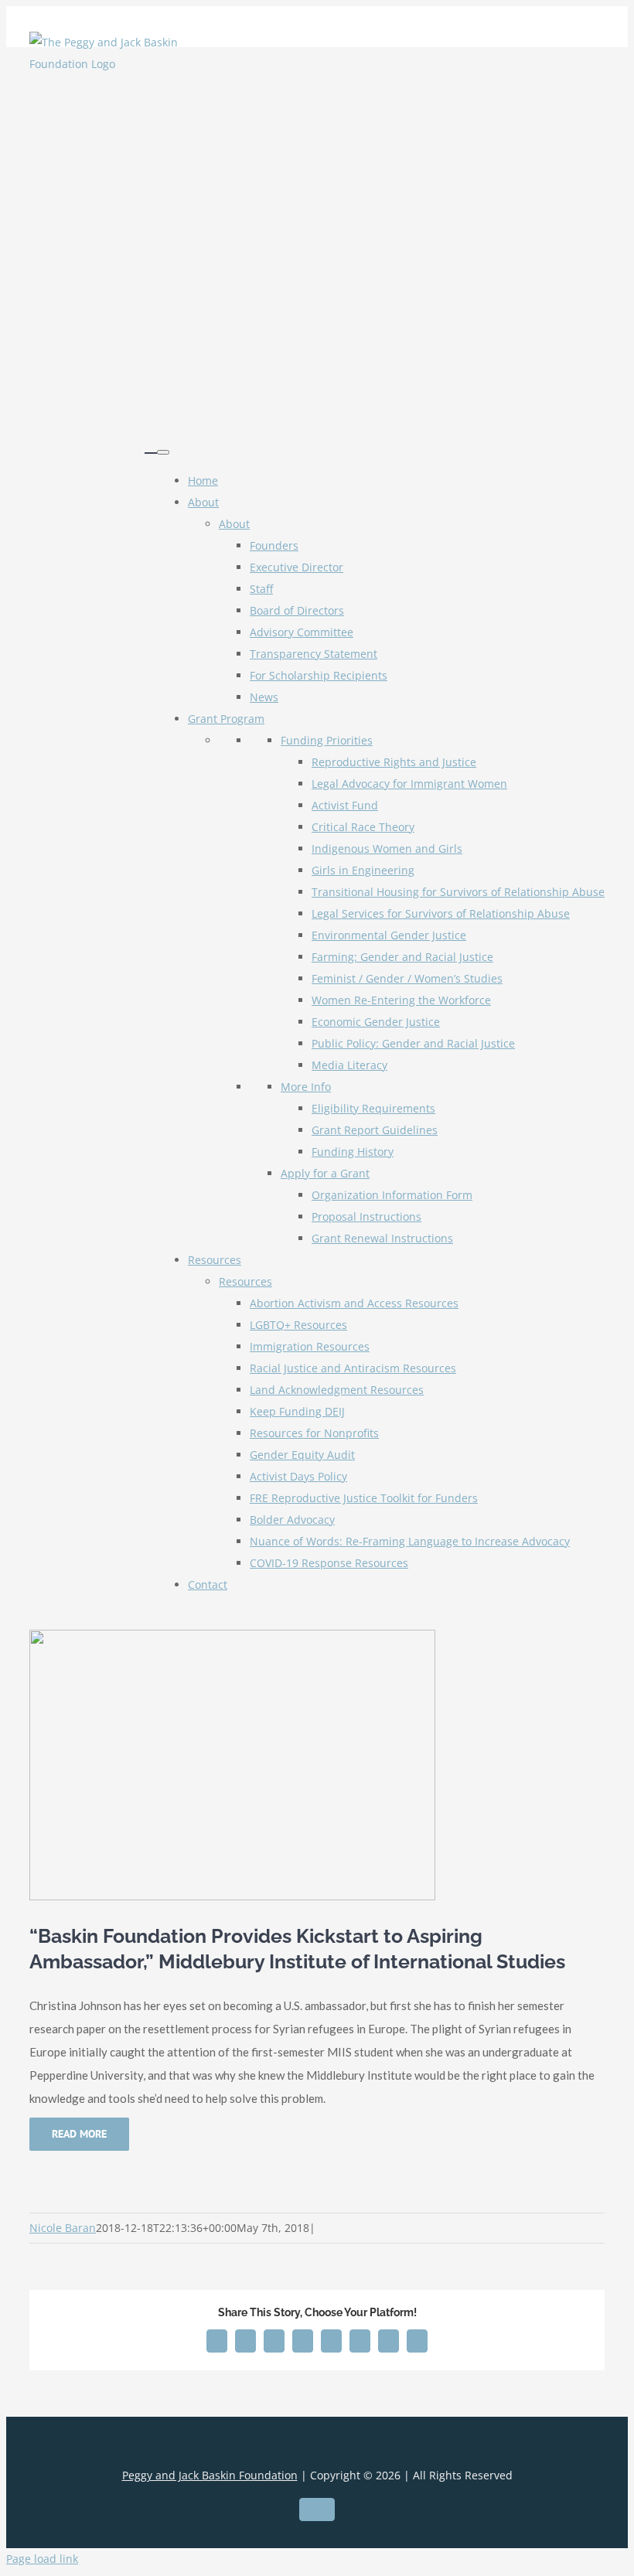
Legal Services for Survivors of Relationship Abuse (441, 913)
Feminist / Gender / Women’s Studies (407, 978)
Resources (215, 1260)
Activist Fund (345, 805)
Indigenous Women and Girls (387, 848)
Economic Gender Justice (376, 1022)
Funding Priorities (327, 740)
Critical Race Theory (363, 827)
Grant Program (226, 719)
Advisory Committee (302, 632)
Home (203, 480)
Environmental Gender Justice (389, 935)
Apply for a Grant (325, 1173)
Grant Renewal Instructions (382, 1238)
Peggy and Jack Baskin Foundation (210, 2475)
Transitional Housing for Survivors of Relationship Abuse (458, 892)
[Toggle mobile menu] (151, 446)
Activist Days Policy (298, 1476)
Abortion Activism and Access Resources (354, 1303)
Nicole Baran (63, 2228)
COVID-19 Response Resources (329, 1563)
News (264, 697)
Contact (208, 1584)
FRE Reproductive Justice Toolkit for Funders (364, 1498)
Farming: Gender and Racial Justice (402, 957)
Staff (261, 589)
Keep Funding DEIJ (297, 1411)
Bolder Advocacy (292, 1520)
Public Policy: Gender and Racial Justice (413, 1043)
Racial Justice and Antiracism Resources (353, 1368)
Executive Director (297, 567)
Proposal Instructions (366, 1216)
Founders (274, 545)
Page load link (42, 2559)
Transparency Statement (314, 654)
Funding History (353, 1152)
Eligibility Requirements (373, 1108)
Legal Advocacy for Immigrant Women (409, 784)
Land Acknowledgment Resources (337, 1390)
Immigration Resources (310, 1346)
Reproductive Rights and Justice (394, 762)
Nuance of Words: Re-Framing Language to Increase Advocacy (410, 1541)
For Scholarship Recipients (319, 675)
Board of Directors (297, 610)
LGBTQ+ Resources (298, 1325)
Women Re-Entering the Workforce (401, 1000)
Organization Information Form (392, 1195)
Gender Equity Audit (302, 1455)
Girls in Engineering (363, 870)
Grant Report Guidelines (375, 1130)
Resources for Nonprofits (314, 1433)
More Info (306, 1087)
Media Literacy (349, 1065)
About (203, 502)
